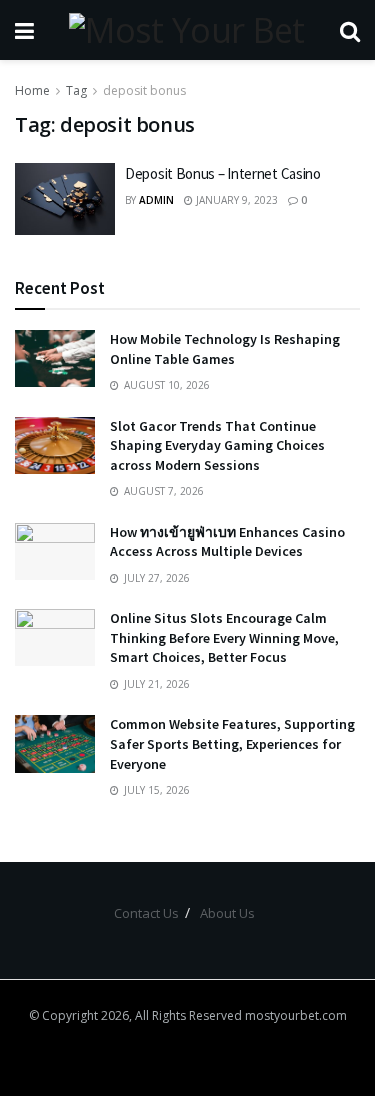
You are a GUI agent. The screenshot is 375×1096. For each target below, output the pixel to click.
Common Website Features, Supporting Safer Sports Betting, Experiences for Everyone (232, 743)
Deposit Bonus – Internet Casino (223, 173)
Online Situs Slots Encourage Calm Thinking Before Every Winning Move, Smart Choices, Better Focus (224, 637)
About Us (227, 913)
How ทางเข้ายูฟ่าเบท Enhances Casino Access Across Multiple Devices (227, 542)
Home (32, 90)
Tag (76, 90)
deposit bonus (144, 90)
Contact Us (146, 913)
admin (156, 200)
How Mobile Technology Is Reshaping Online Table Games (225, 349)
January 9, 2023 (235, 200)
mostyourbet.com (296, 1015)
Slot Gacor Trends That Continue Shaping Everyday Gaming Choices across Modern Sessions (217, 445)
